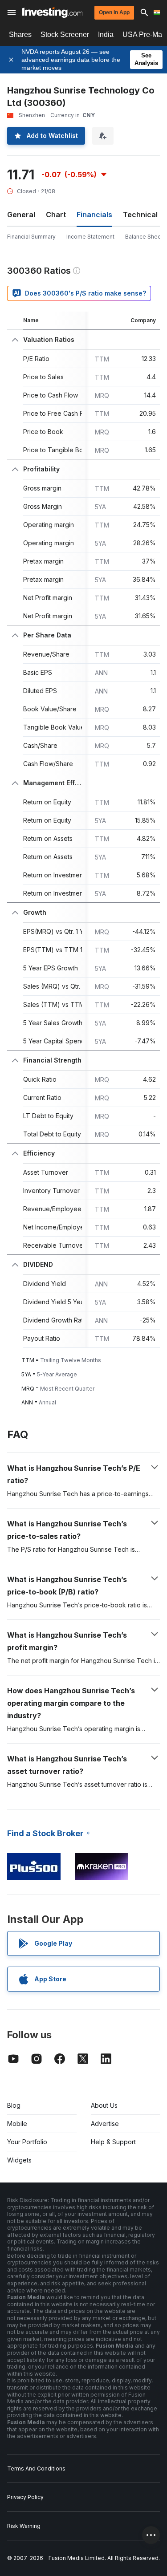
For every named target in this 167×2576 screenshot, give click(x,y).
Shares (20, 34)
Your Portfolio (27, 2142)
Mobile (17, 2124)
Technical (140, 215)
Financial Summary (31, 237)
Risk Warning (24, 2526)
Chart (56, 215)
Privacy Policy (25, 2497)
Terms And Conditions (36, 2468)
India (106, 34)
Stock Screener (65, 34)
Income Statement (90, 237)
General (21, 215)
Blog (14, 2105)
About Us (104, 2105)
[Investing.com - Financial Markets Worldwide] (52, 12)
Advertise (105, 2124)
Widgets (19, 2160)
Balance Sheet (144, 237)
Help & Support (113, 2142)
